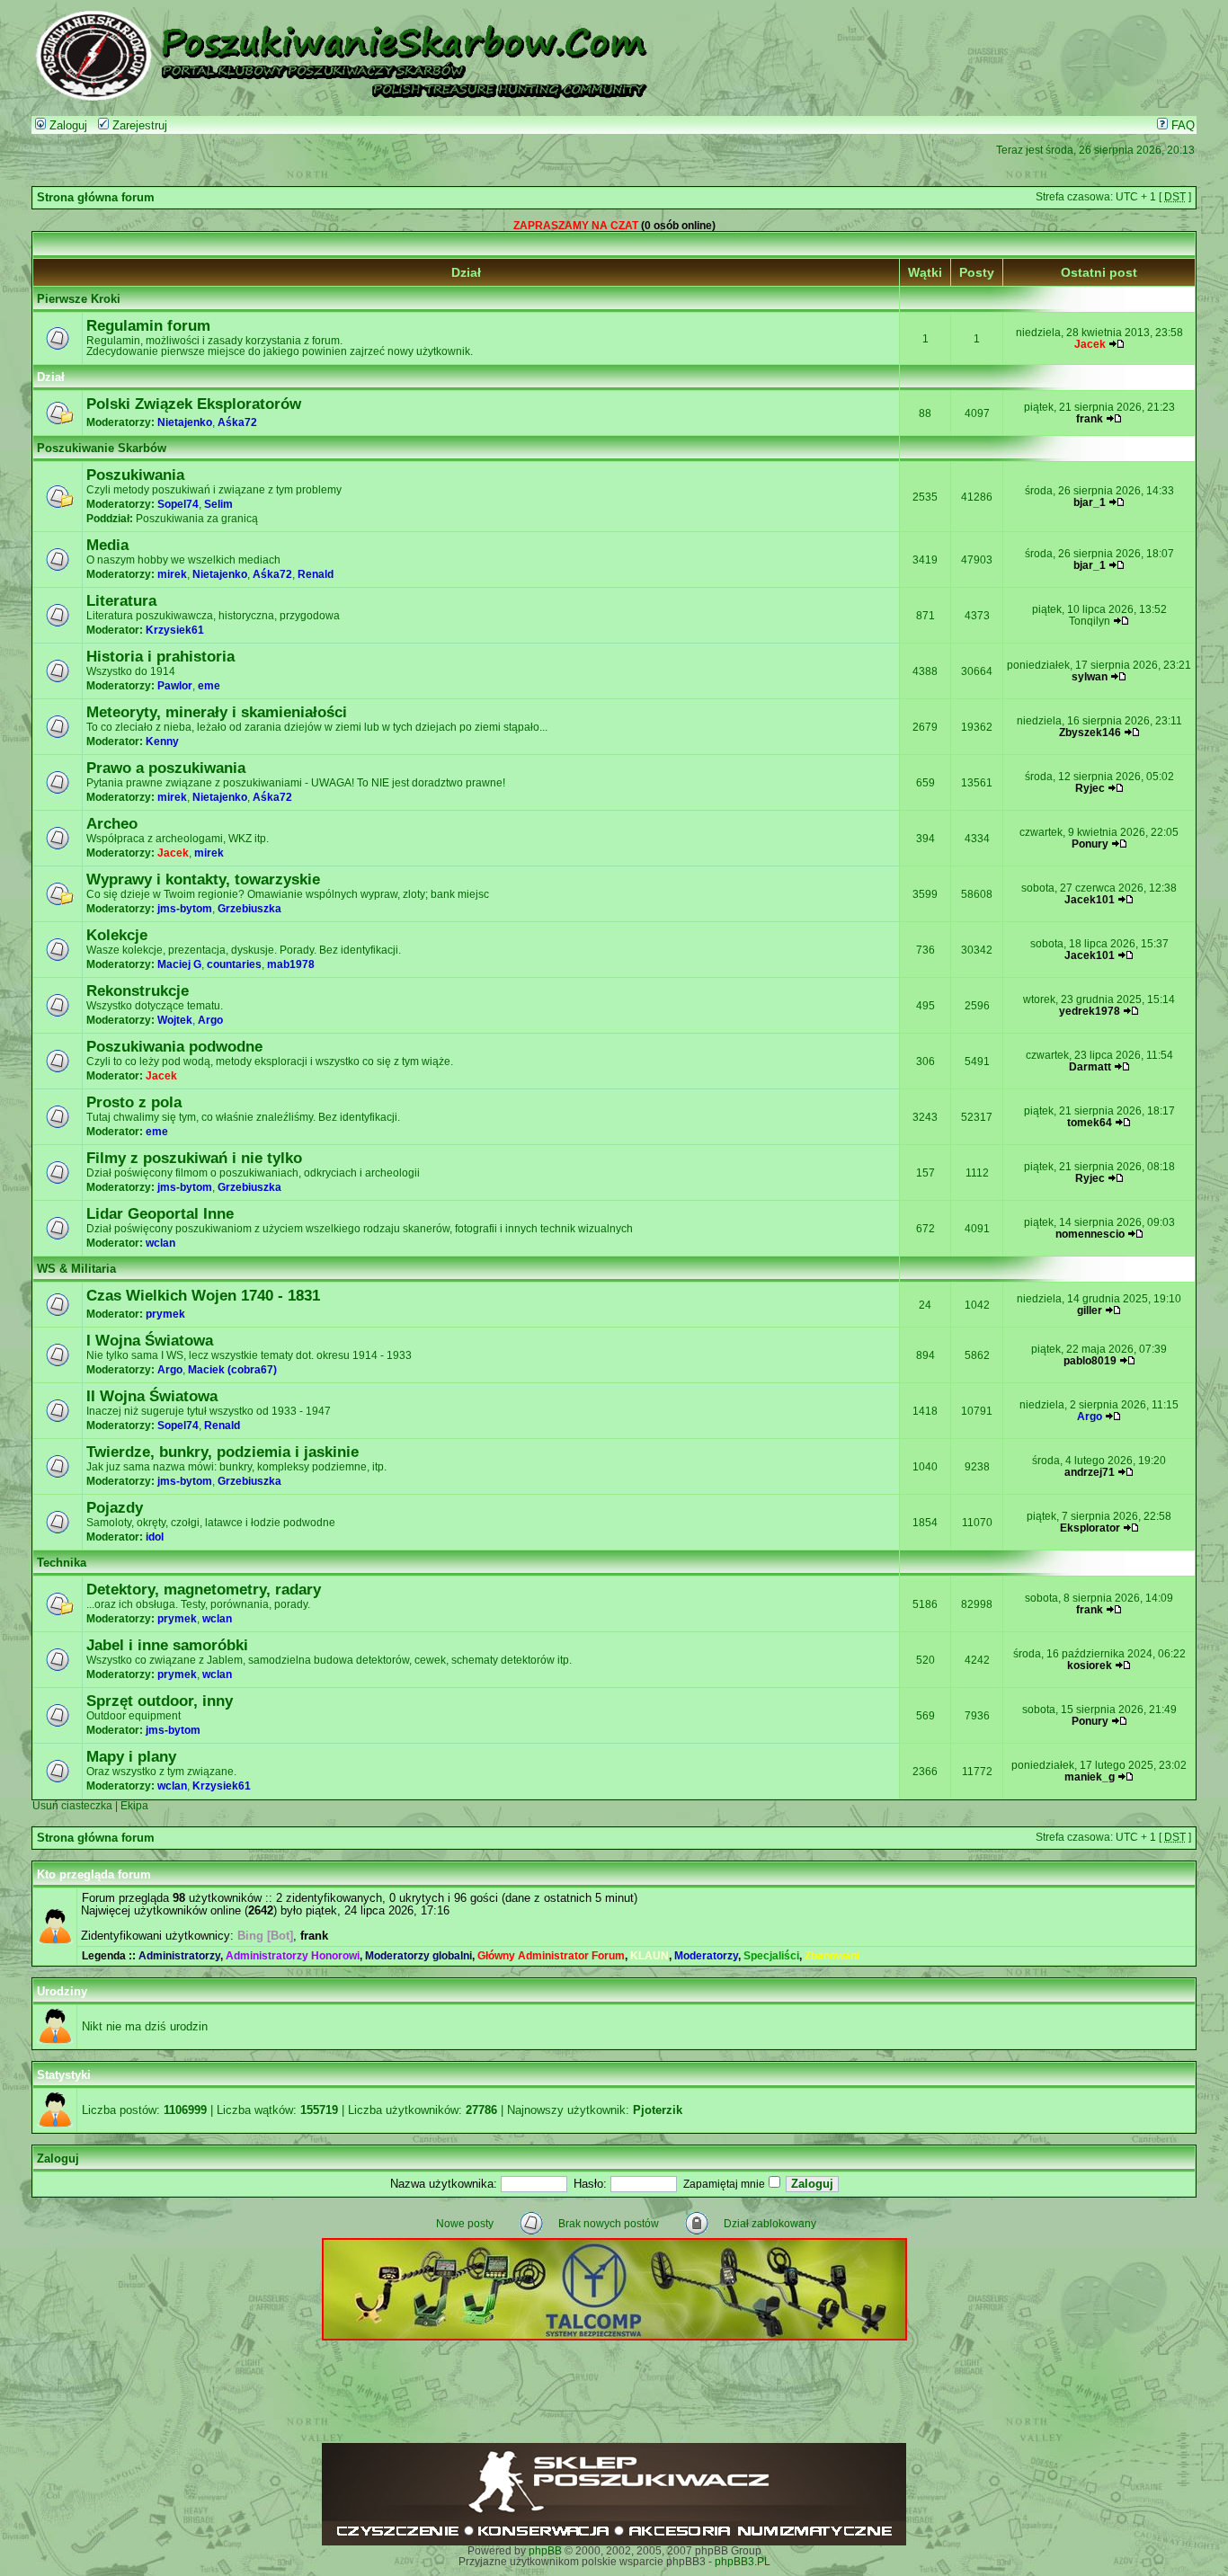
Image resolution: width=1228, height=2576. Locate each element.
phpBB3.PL (743, 2562)
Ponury (1090, 844)
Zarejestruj (138, 126)
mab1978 (291, 964)
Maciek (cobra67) (232, 1370)
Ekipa (134, 1806)
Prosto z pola (134, 1102)
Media (107, 545)
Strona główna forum (96, 198)
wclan (160, 1243)
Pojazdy (115, 1507)
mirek (172, 574)
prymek (165, 1314)
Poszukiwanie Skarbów (102, 449)
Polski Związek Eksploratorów (194, 404)
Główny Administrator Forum (551, 1956)
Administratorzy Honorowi (293, 1956)
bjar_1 (1090, 502)
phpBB (545, 2551)
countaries (234, 964)
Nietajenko (185, 422)
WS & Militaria (76, 1269)
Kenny (162, 742)
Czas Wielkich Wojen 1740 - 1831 (203, 1295)
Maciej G (179, 964)
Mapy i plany (131, 1756)
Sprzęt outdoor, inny (160, 1701)
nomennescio (1090, 1234)
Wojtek (175, 1020)
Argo (210, 1020)
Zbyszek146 (1090, 733)
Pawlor (175, 686)
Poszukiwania (135, 475)
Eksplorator (1090, 1528)
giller (1090, 1310)
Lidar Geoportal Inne (160, 1213)
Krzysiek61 (175, 630)
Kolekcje (117, 935)
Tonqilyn (1090, 621)
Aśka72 (237, 422)
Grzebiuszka (249, 909)
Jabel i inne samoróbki (167, 1645)
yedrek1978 (1090, 1011)
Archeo (112, 823)
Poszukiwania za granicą (197, 519)
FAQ (1181, 126)
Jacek (1090, 344)
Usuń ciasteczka (72, 1806)
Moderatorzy (706, 1956)
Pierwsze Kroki (79, 299)
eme (209, 686)
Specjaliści (771, 1956)
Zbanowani (832, 1956)
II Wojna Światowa (152, 1396)
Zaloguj (67, 126)
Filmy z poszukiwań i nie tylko (194, 1158)
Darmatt (1090, 1067)
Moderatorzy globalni (418, 1956)
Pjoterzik (658, 2110)
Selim (218, 504)
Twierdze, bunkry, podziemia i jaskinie (222, 1452)
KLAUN (650, 1956)
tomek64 (1090, 1123)
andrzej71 (1090, 1472)
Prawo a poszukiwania (166, 768)
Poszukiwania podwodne (174, 1046)
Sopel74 (178, 504)
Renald (316, 574)
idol (155, 1537)
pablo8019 (1090, 1361)
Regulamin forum (148, 325)
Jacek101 (1090, 900)
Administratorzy (179, 1956)
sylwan (1090, 677)
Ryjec (1090, 788)
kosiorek (1090, 1666)
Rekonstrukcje (138, 990)
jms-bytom (185, 909)
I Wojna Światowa (150, 1340)
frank (1090, 419)
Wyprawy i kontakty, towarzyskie (203, 879)
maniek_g (1090, 1777)
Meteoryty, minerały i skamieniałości (217, 712)
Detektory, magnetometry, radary (204, 1589)
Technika (62, 1563)
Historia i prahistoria (160, 656)
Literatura (121, 600)
